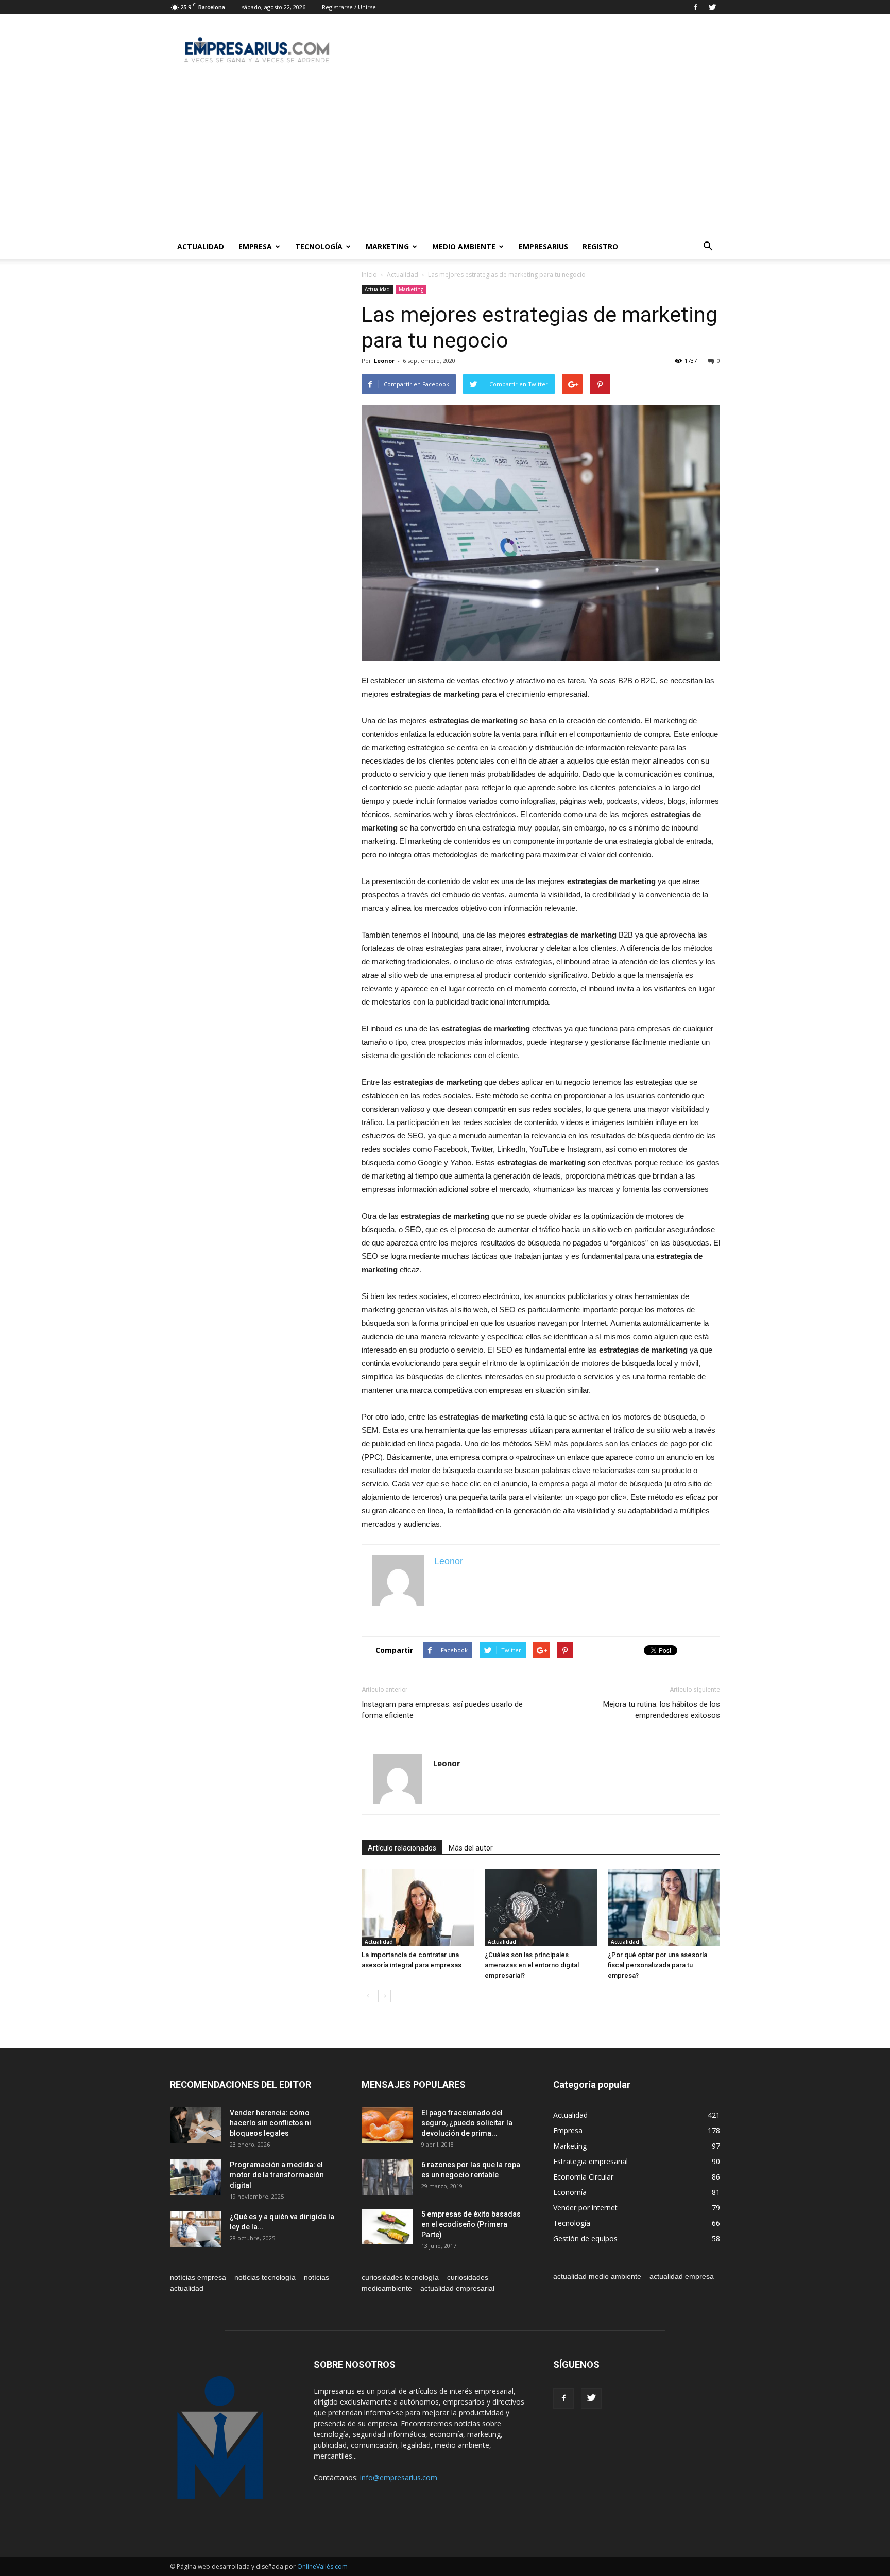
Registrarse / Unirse (349, 7)
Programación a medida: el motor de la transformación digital (277, 2175)
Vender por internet (585, 2208)
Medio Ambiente (464, 246)
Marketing (387, 246)
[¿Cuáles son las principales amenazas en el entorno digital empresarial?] (541, 1908)
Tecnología (319, 246)
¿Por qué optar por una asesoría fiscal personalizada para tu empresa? (657, 1965)
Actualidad (201, 246)
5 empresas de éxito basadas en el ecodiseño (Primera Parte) (471, 2224)
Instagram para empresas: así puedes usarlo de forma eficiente (442, 1710)
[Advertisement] (445, 157)
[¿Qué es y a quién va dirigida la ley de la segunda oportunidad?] (196, 2229)
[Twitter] (712, 7)
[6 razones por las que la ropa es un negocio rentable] (387, 2177)
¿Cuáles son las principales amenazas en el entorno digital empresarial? (532, 1965)
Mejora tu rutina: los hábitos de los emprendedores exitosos (662, 1710)
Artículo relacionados (402, 1848)
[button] (708, 247)
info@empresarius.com (399, 2477)
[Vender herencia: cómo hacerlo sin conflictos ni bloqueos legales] (196, 2125)
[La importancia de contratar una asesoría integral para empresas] (418, 1908)
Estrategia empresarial (591, 2161)
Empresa (255, 246)
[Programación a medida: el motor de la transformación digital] (196, 2177)
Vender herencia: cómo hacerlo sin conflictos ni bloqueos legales (270, 2123)
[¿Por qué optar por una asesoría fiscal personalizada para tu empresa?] (664, 1908)
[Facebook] (695, 7)
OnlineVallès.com (322, 2566)
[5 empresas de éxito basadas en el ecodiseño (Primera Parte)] (387, 2227)
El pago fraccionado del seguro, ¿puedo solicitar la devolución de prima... (467, 2123)
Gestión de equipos (585, 2238)
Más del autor (471, 1848)
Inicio (369, 275)
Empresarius (543, 246)
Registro (600, 246)
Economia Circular (583, 2177)
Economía (570, 2192)
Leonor (384, 361)
